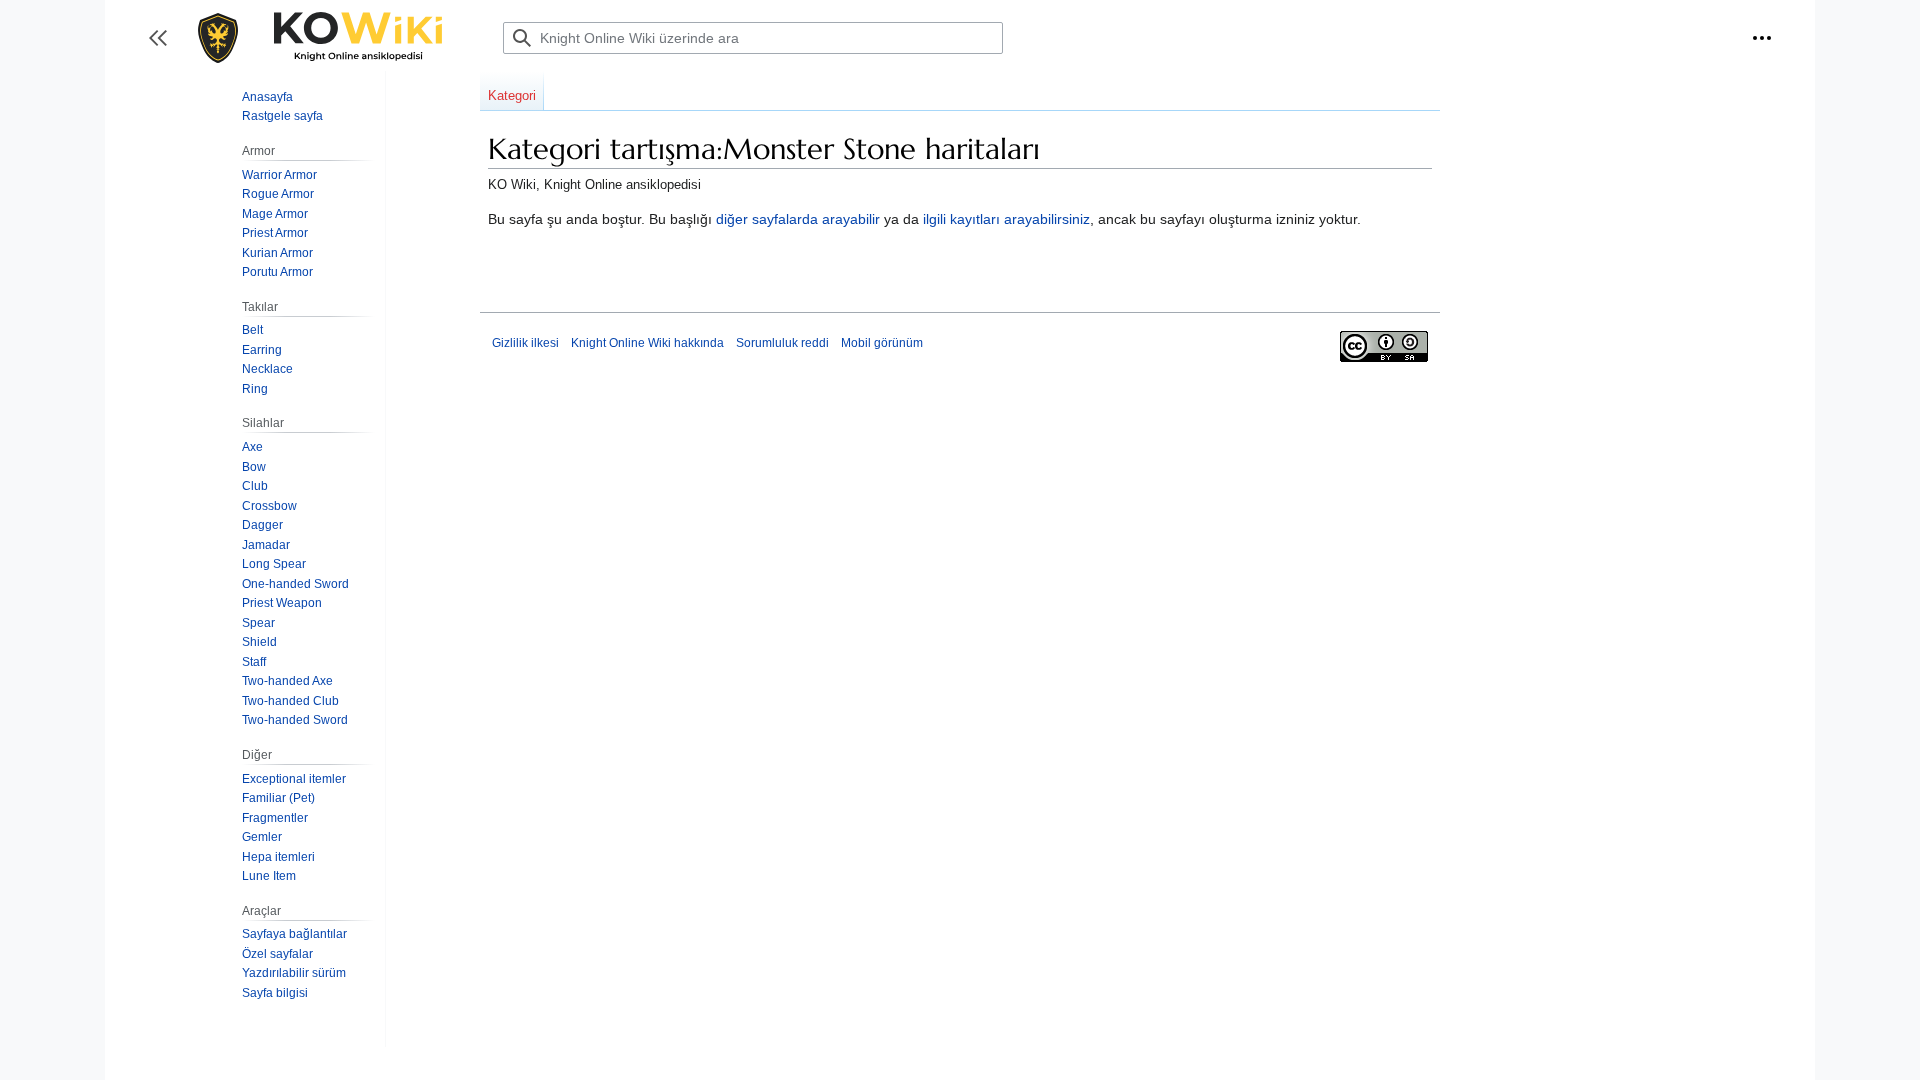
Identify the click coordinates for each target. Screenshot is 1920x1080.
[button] (1762, 38)
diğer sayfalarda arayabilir (798, 219)
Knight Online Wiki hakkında (647, 343)
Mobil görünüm (882, 343)
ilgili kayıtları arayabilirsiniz (1006, 219)
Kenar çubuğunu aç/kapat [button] (164, 47)
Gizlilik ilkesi (525, 343)
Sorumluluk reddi (782, 343)
